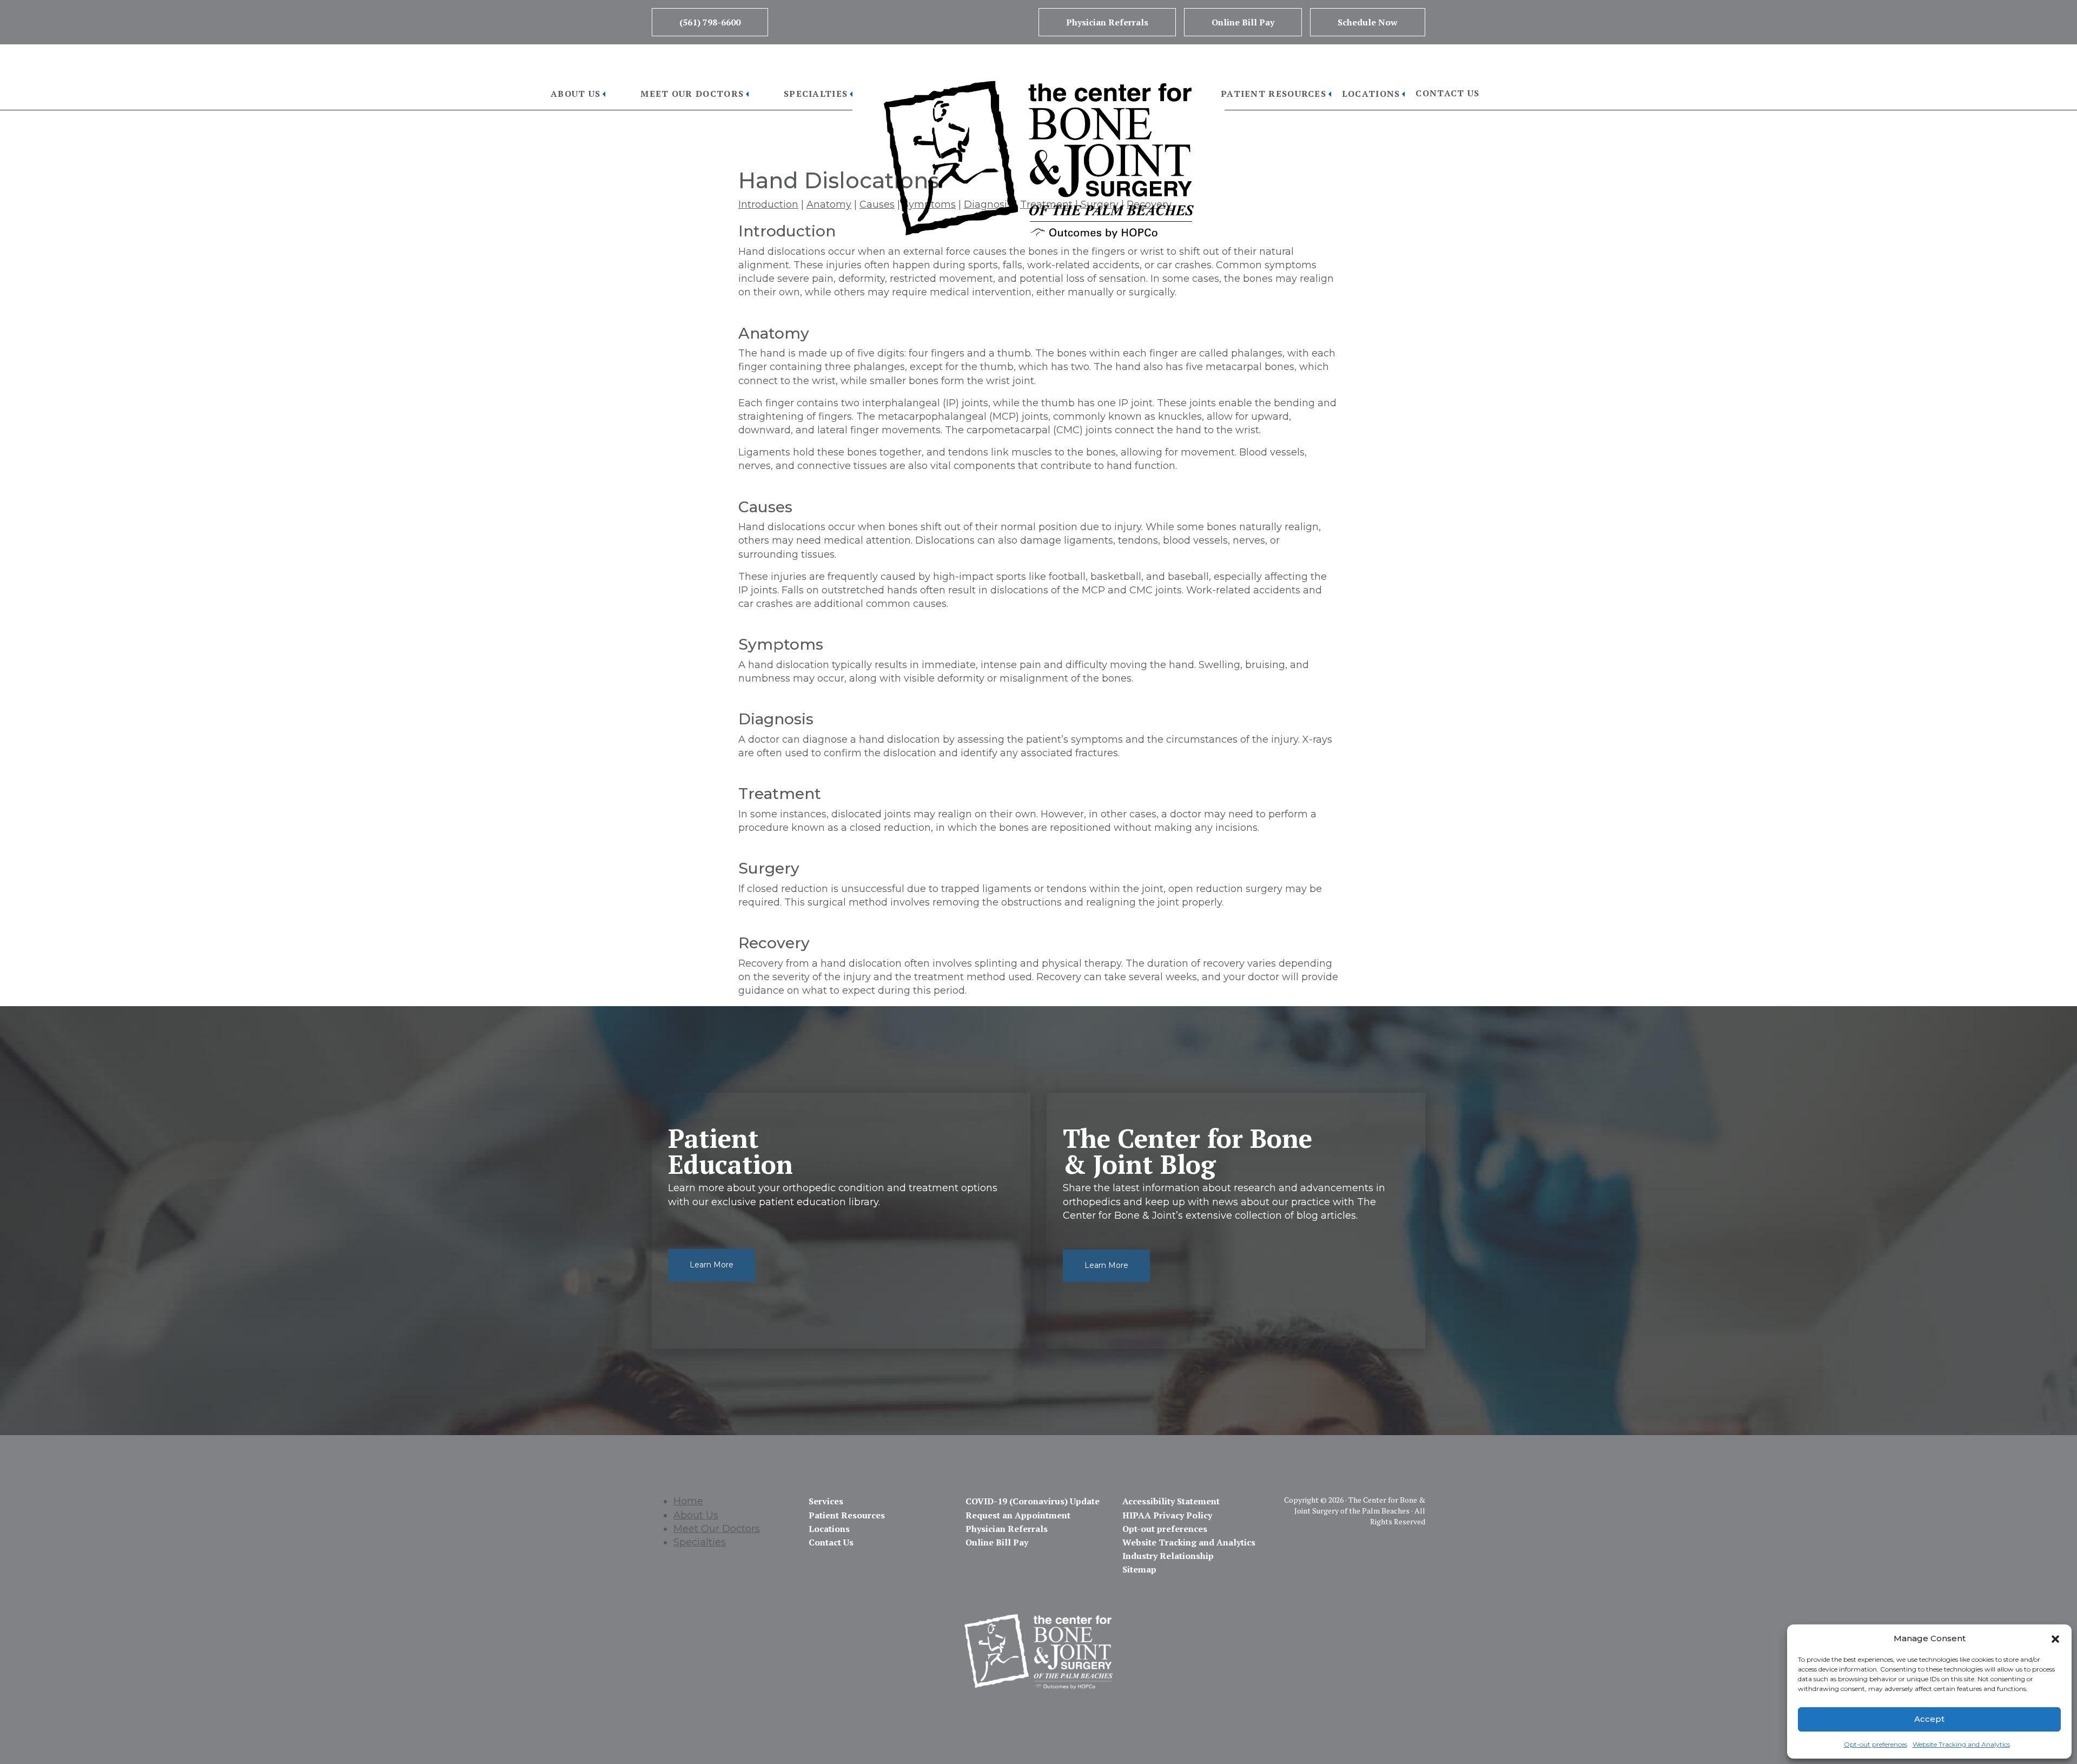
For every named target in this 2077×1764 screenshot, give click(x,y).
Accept (1929, 1719)
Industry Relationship (1168, 1556)
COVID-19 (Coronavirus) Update (1033, 1501)
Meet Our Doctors (692, 94)
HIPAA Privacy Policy (1167, 1515)
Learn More (712, 1265)
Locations (1371, 94)
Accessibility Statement (1171, 1501)
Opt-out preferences (1876, 1744)
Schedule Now (1368, 22)
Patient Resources (1274, 94)
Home (688, 1501)
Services (826, 1501)
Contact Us (1447, 93)
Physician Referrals (1107, 22)
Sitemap (1139, 1569)
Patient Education (730, 1151)
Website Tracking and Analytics (1961, 1744)
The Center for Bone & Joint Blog (1188, 1151)
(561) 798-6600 (710, 22)
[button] (2055, 1638)
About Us (576, 94)
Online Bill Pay (1243, 22)
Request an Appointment (1018, 1515)
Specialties (816, 94)
